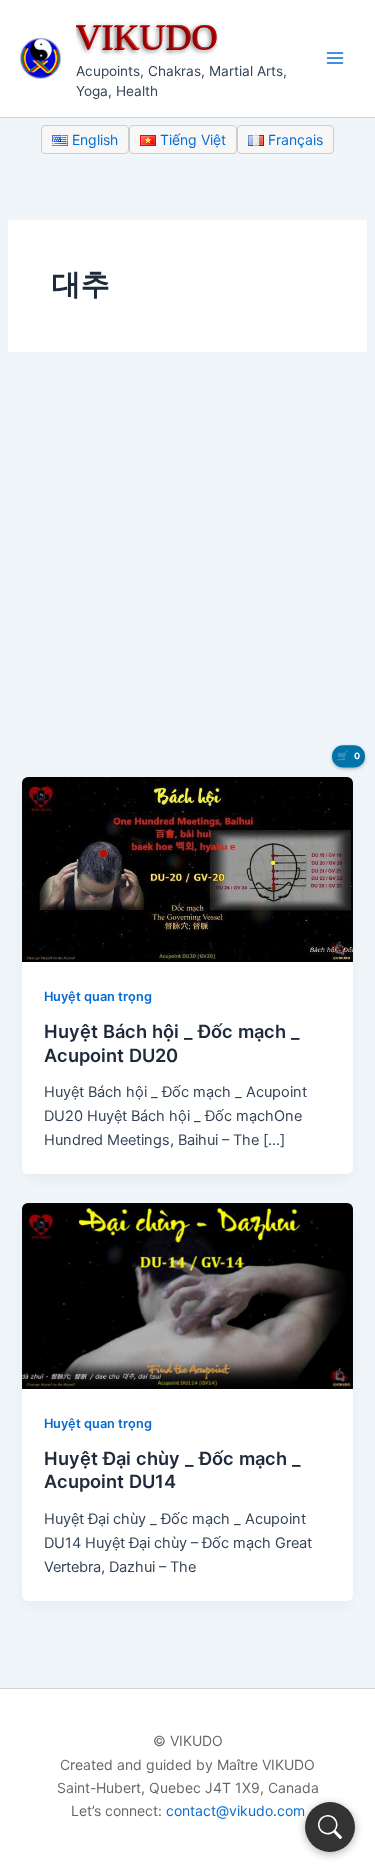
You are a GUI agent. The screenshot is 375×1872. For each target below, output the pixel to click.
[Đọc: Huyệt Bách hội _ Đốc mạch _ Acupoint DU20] (187, 868)
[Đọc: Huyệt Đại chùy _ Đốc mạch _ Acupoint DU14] (187, 1295)
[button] (330, 1827)
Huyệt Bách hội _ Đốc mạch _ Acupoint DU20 (172, 1043)
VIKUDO (147, 36)
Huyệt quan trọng (98, 996)
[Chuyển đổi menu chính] (335, 58)
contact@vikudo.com (235, 1810)
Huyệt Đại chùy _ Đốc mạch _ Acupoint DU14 (172, 1470)
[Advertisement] (187, 579)
